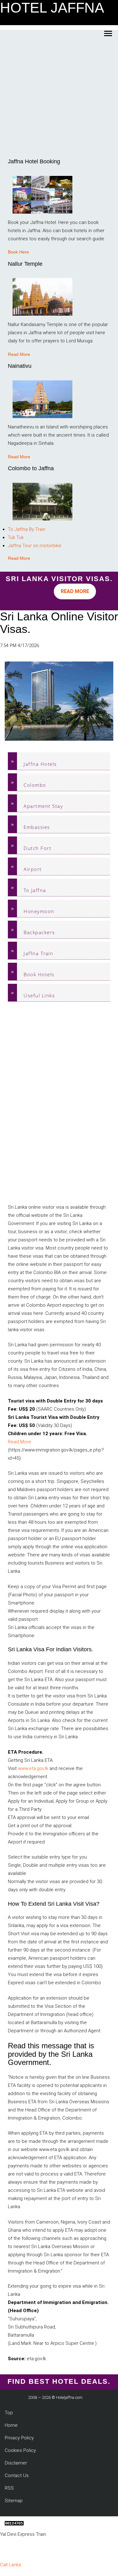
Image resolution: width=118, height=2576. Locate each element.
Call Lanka (11, 2565)
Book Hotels (39, 974)
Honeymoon (39, 911)
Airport (33, 869)
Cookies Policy (20, 2450)
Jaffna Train (38, 953)
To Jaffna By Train (27, 529)
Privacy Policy (19, 2438)
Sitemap (14, 2501)
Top (9, 2413)
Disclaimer (16, 2463)
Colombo (35, 785)
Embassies (37, 827)
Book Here (18, 252)
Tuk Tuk (16, 537)
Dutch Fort (37, 848)
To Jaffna (35, 890)
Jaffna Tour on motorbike (35, 546)
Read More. (20, 1442)
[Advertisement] (59, 97)
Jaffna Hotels (40, 764)
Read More (19, 354)
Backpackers (39, 932)
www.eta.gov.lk (33, 1768)
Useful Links (39, 995)
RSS (9, 2488)
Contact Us (17, 2475)
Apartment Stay (43, 806)
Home (11, 2425)
